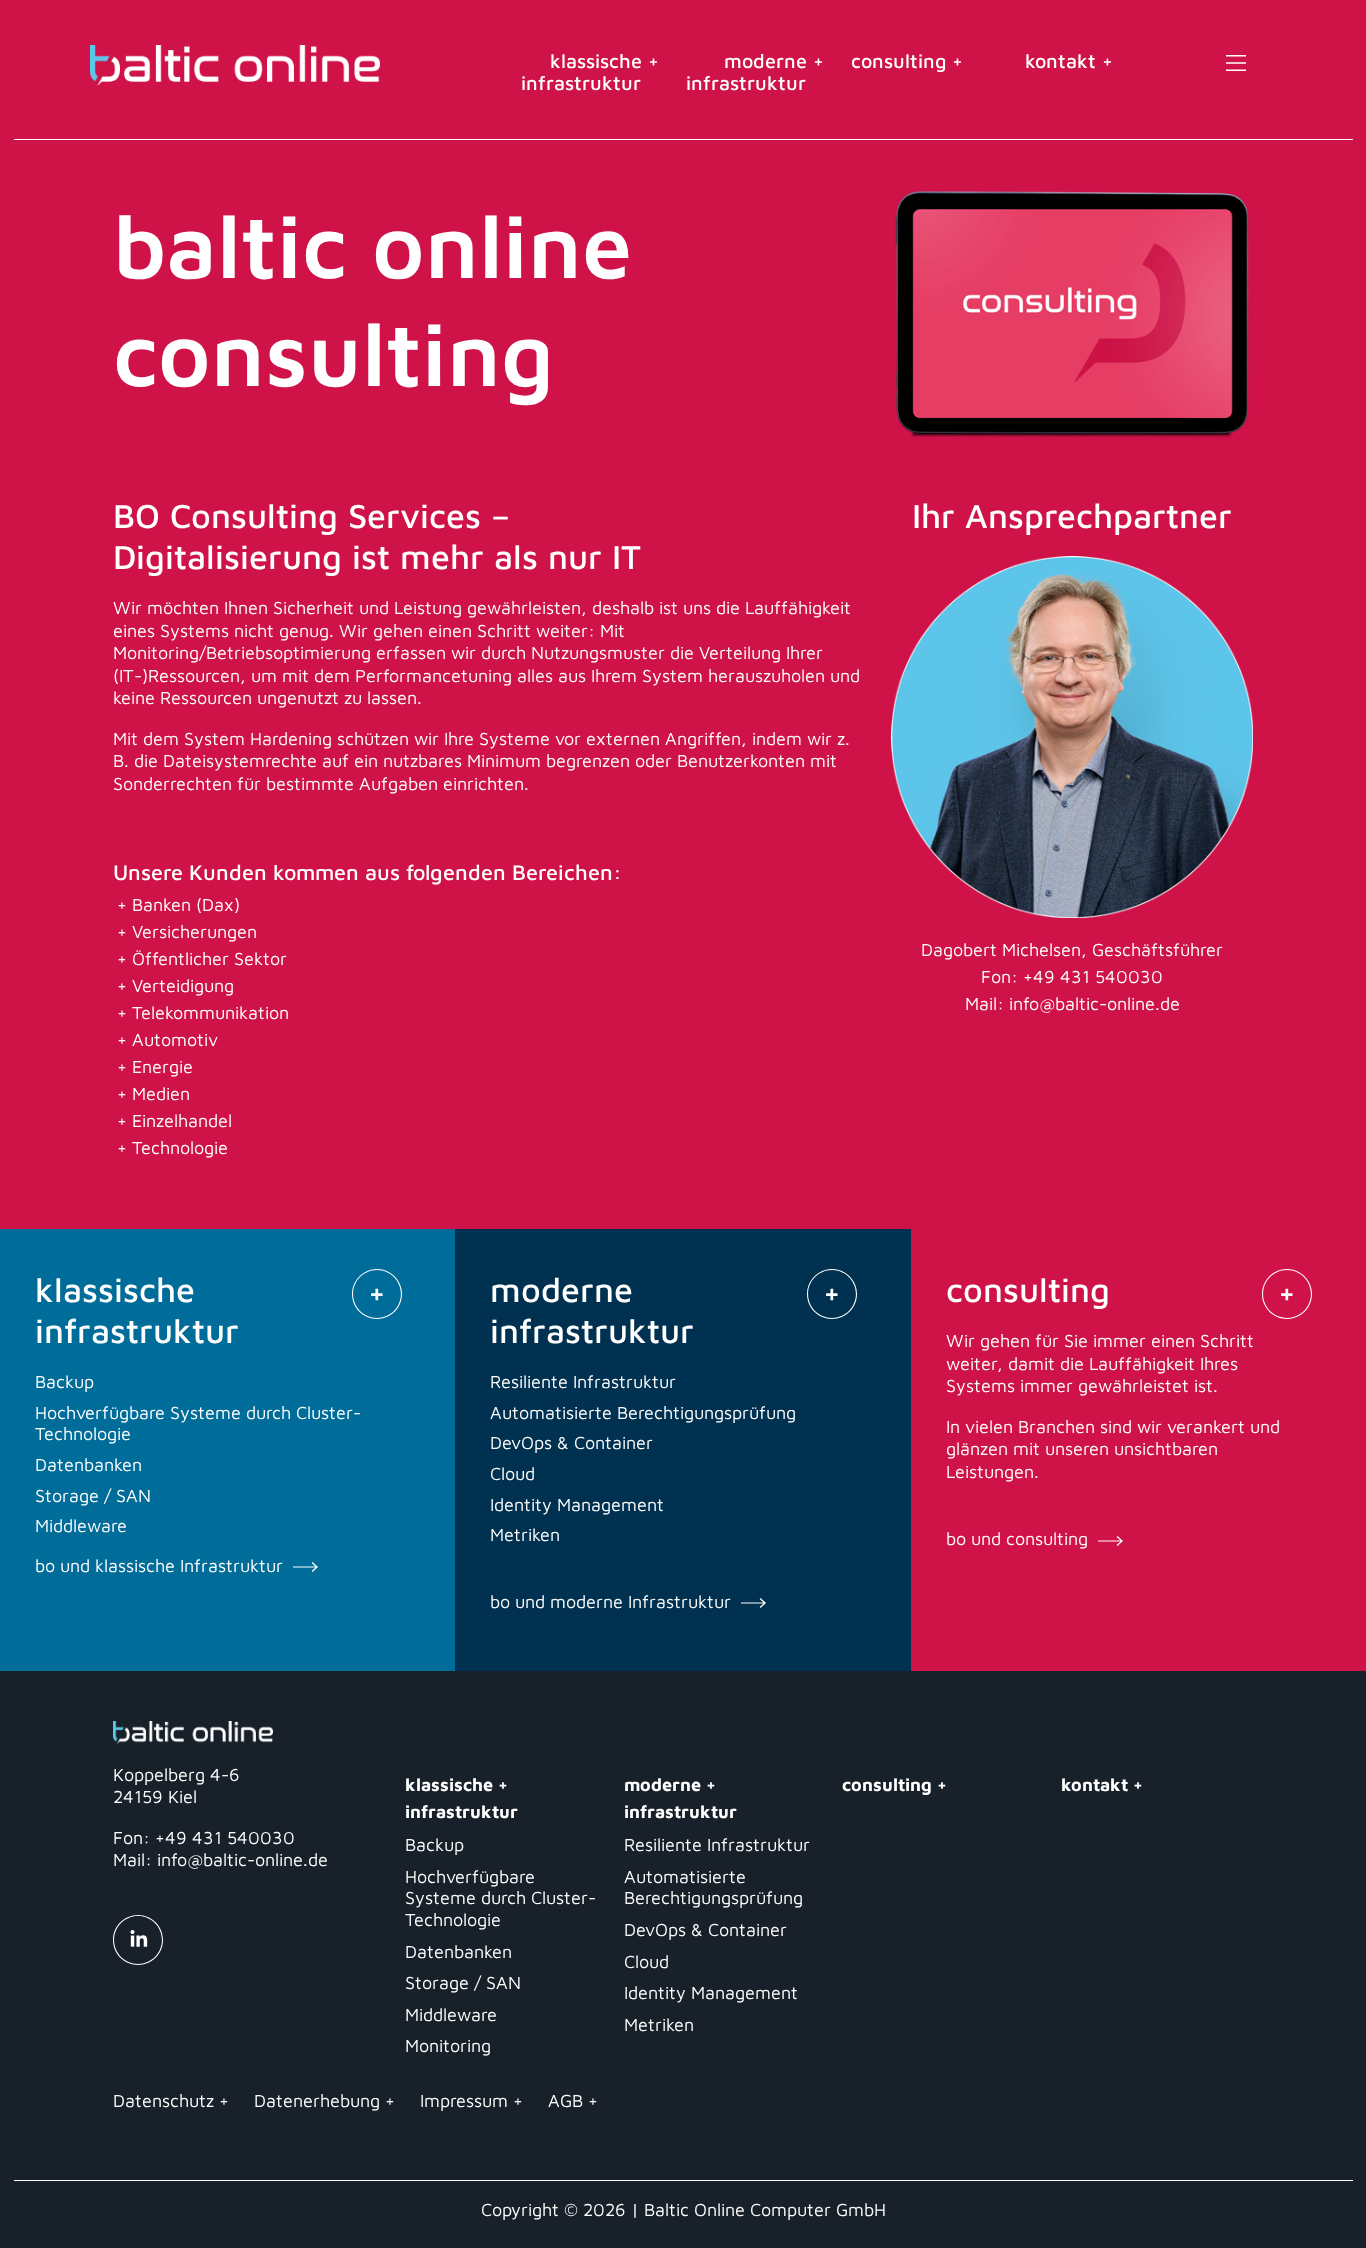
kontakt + (1069, 60)
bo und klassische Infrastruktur (161, 1565)
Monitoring (448, 2045)
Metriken (659, 2024)
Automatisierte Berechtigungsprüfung (713, 1887)
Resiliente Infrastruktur (717, 1844)
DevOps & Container (705, 1929)
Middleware (451, 2014)
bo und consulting (1019, 1538)
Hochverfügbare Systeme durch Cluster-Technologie (500, 1898)
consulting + (916, 60)
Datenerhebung (317, 2100)
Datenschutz (163, 2100)
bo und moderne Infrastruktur (613, 1601)
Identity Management (711, 1992)
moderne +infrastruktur (755, 71)
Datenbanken (458, 1951)
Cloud (646, 1961)
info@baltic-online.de (1094, 1003)
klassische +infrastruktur (590, 71)
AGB (565, 2100)
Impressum (464, 2100)
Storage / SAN (463, 1982)
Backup (434, 1844)
